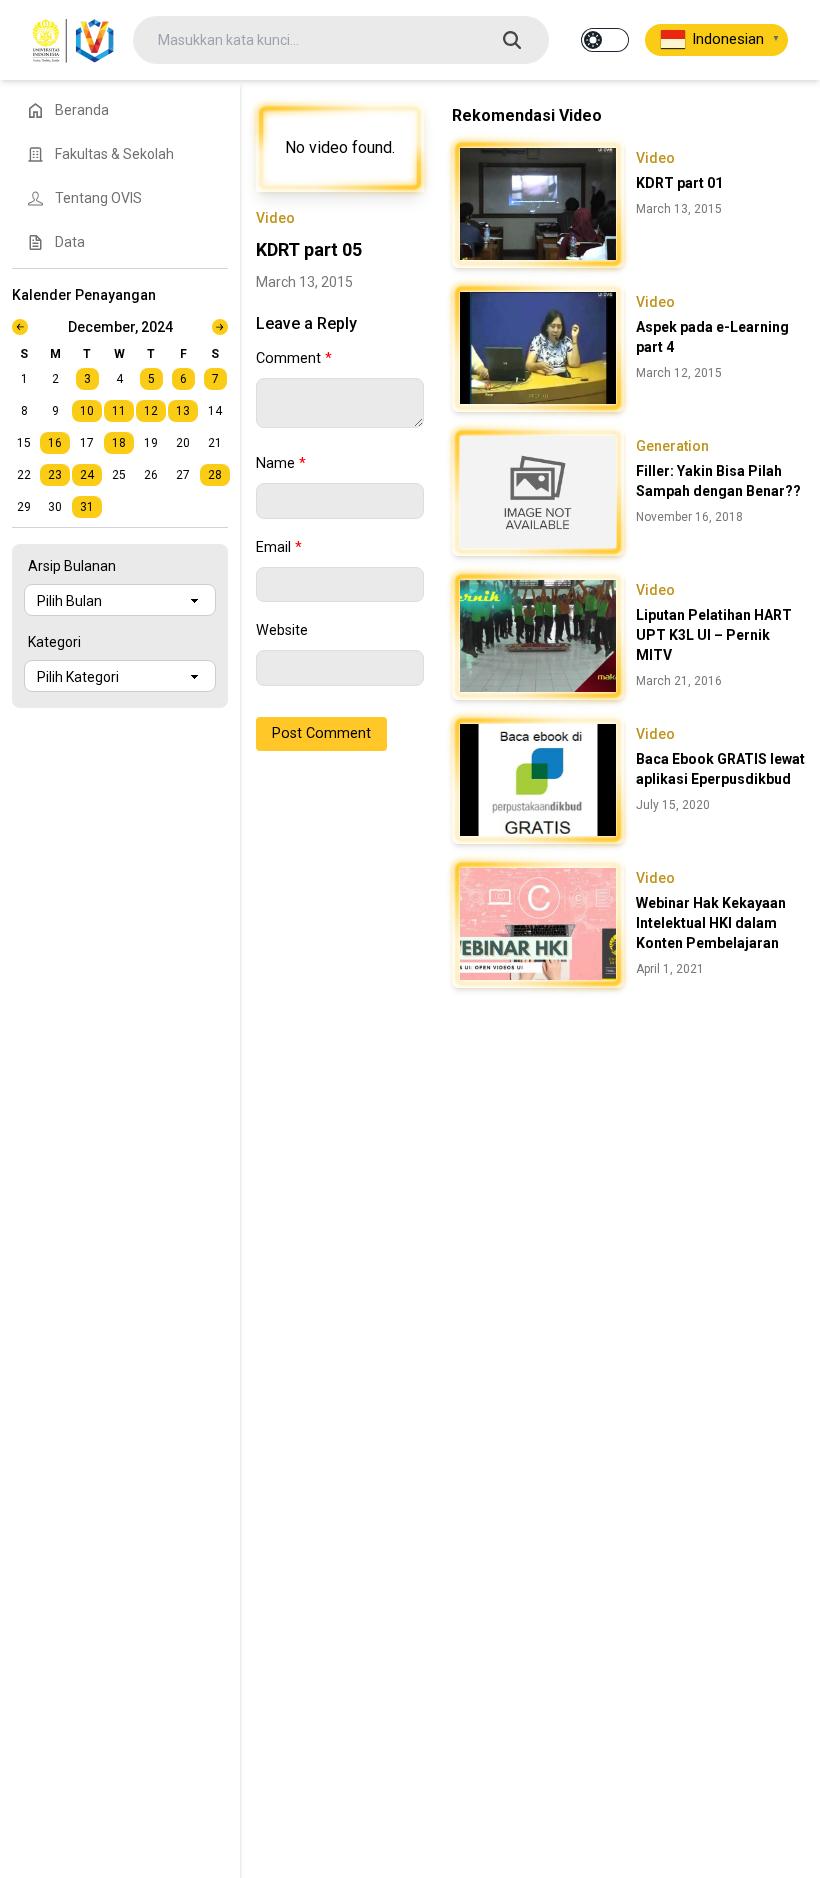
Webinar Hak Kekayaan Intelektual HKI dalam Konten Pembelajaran (711, 923)
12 (151, 411)
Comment (294, 358)
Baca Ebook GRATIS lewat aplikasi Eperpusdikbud (720, 769)
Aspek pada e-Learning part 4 (712, 337)
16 (55, 443)
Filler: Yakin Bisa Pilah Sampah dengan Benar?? (718, 481)
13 (183, 411)
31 (87, 507)
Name (281, 463)
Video (275, 218)
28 (215, 475)
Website (282, 630)
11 (119, 411)
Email (279, 547)
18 (119, 443)
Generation (672, 446)
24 (87, 475)
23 (55, 475)
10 (87, 411)
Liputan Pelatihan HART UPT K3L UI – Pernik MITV (714, 635)
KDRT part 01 (679, 183)
